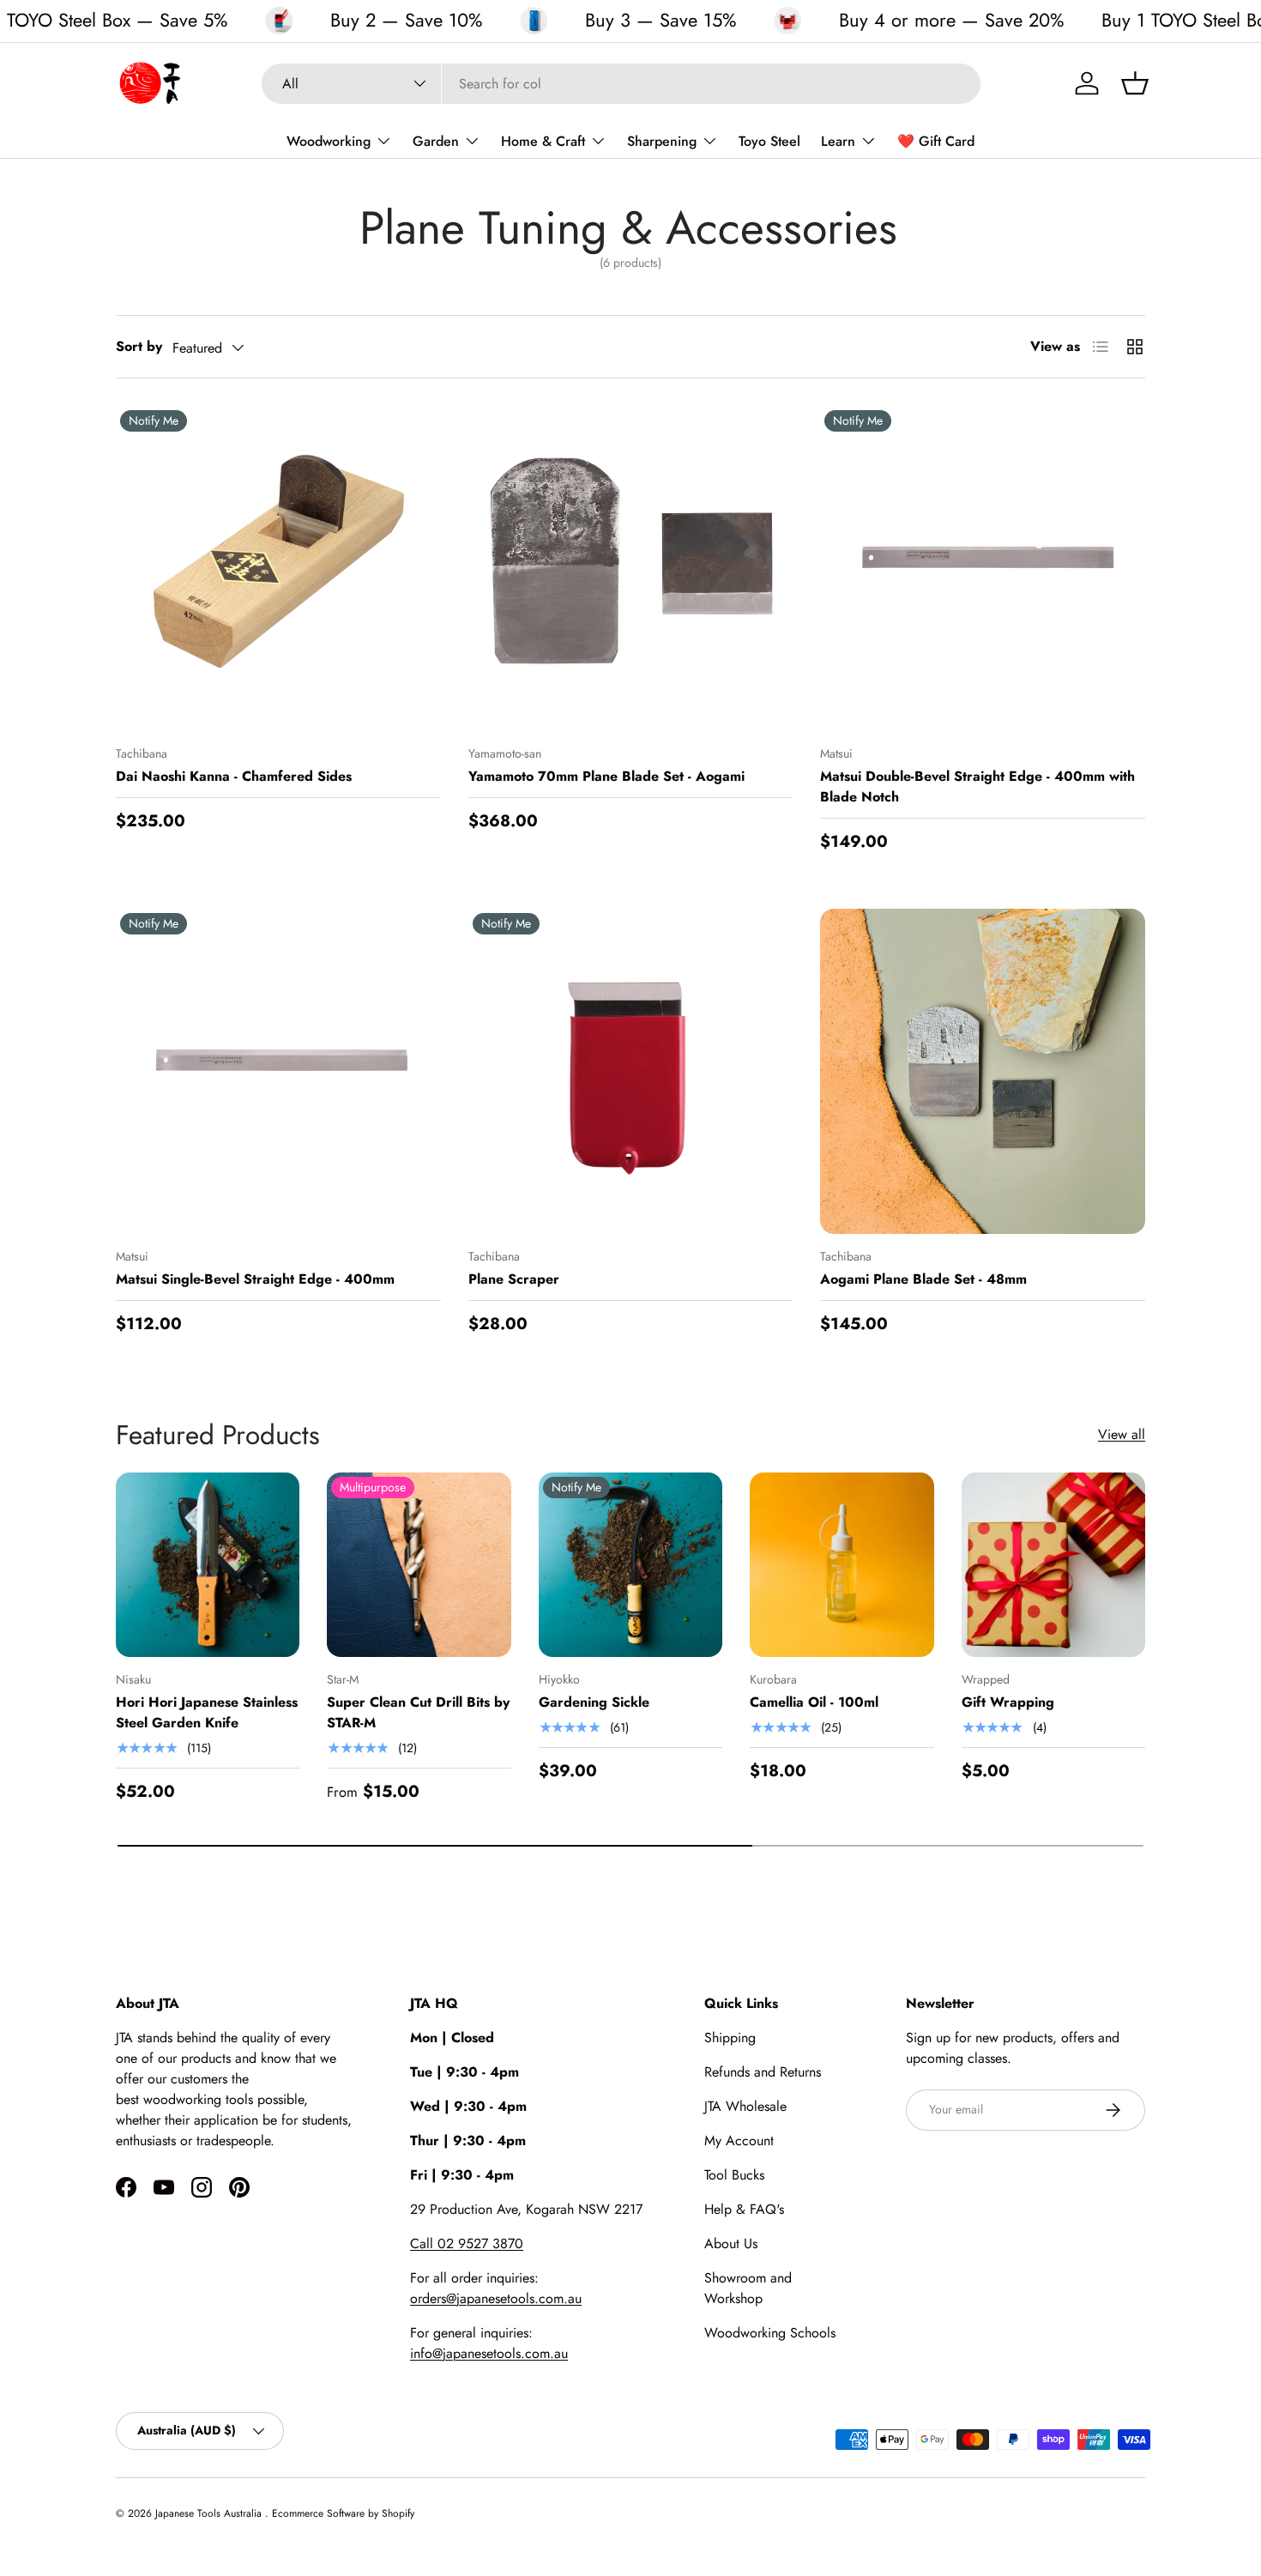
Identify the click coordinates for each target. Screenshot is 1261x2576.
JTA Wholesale (745, 2106)
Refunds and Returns (763, 2072)
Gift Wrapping (1008, 1702)
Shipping (730, 2038)
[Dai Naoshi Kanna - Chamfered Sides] (278, 568)
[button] (1135, 83)
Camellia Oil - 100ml (814, 1702)
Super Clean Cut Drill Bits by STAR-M (418, 1712)
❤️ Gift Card (936, 141)
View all (1122, 1434)
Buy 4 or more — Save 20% (951, 21)
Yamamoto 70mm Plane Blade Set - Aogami (606, 776)
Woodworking (329, 141)
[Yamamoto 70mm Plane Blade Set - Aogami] (631, 568)
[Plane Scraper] (631, 1071)
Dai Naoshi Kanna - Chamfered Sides (234, 776)
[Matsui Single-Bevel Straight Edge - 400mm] (278, 1071)
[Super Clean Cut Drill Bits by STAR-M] (419, 1564)
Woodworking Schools (770, 2333)
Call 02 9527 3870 (467, 2243)
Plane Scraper (514, 1279)
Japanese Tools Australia (210, 2513)
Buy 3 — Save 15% (661, 21)
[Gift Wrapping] (1053, 1564)
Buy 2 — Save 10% (406, 21)
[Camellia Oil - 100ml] (842, 1564)
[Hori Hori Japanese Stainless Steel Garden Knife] (208, 1564)
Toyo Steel (769, 141)
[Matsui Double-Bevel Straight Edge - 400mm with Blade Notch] (983, 568)
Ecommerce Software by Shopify (343, 2513)
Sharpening (662, 141)
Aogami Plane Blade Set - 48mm (923, 1279)
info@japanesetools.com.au (489, 2353)
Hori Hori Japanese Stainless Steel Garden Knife (207, 1712)
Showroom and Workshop (748, 2288)
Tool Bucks (734, 2175)
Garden (436, 141)
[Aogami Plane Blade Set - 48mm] (983, 1071)
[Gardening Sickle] (630, 1564)
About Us (731, 2243)
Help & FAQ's (744, 2209)
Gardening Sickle (594, 1702)
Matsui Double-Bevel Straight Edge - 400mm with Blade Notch (977, 786)
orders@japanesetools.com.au (496, 2298)
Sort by (139, 346)
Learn (838, 141)
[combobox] (621, 84)
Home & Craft (543, 141)
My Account (739, 2141)
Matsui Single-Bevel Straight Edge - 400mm (255, 1279)
